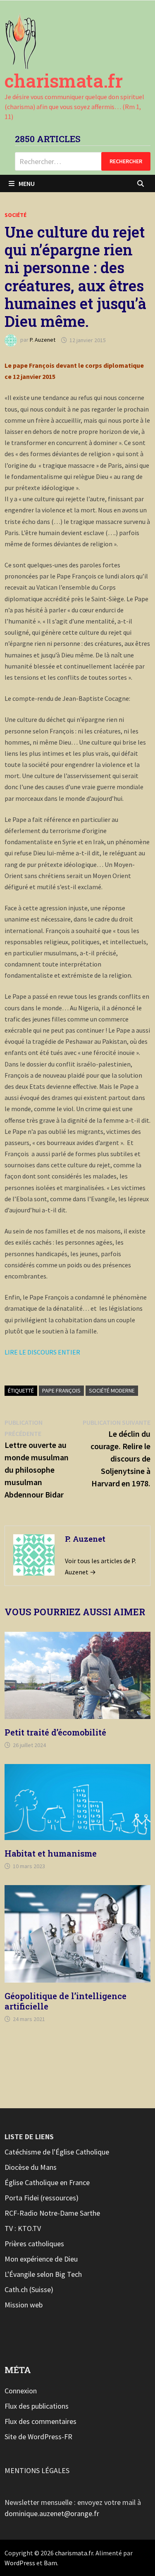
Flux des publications (37, 2406)
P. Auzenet (43, 340)
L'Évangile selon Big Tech (43, 2274)
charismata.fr (64, 81)
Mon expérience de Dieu (41, 2259)
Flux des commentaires (41, 2421)
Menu (27, 183)
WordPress (20, 2563)
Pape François (61, 1390)
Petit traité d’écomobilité (55, 1732)
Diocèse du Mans (31, 2167)
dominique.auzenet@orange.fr (52, 2513)
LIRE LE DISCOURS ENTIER (42, 1352)
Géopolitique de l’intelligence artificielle (66, 2001)
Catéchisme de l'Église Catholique (57, 2152)
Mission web (24, 2305)
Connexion (21, 2391)
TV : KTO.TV (23, 2228)
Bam (50, 2563)
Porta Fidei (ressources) (42, 2198)
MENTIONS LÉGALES (37, 2470)
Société (15, 215)
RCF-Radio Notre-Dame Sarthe (52, 2213)
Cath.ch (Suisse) (29, 2289)
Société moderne (112, 1390)
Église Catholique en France (47, 2182)
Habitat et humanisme (51, 1853)
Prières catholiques (34, 2244)
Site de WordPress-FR (38, 2437)
